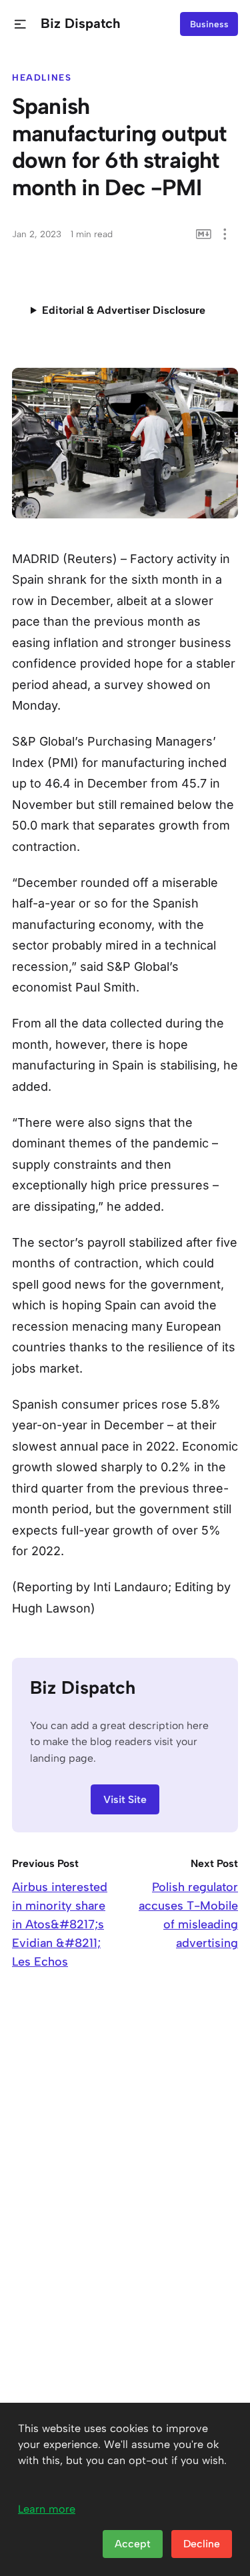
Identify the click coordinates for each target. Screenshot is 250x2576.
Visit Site (125, 1799)
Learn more (47, 2509)
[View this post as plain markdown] (204, 234)
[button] (20, 24)
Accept (133, 2544)
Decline (202, 2544)
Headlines (42, 77)
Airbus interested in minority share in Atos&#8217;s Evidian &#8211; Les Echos (60, 1924)
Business (209, 24)
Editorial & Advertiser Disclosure (124, 310)
